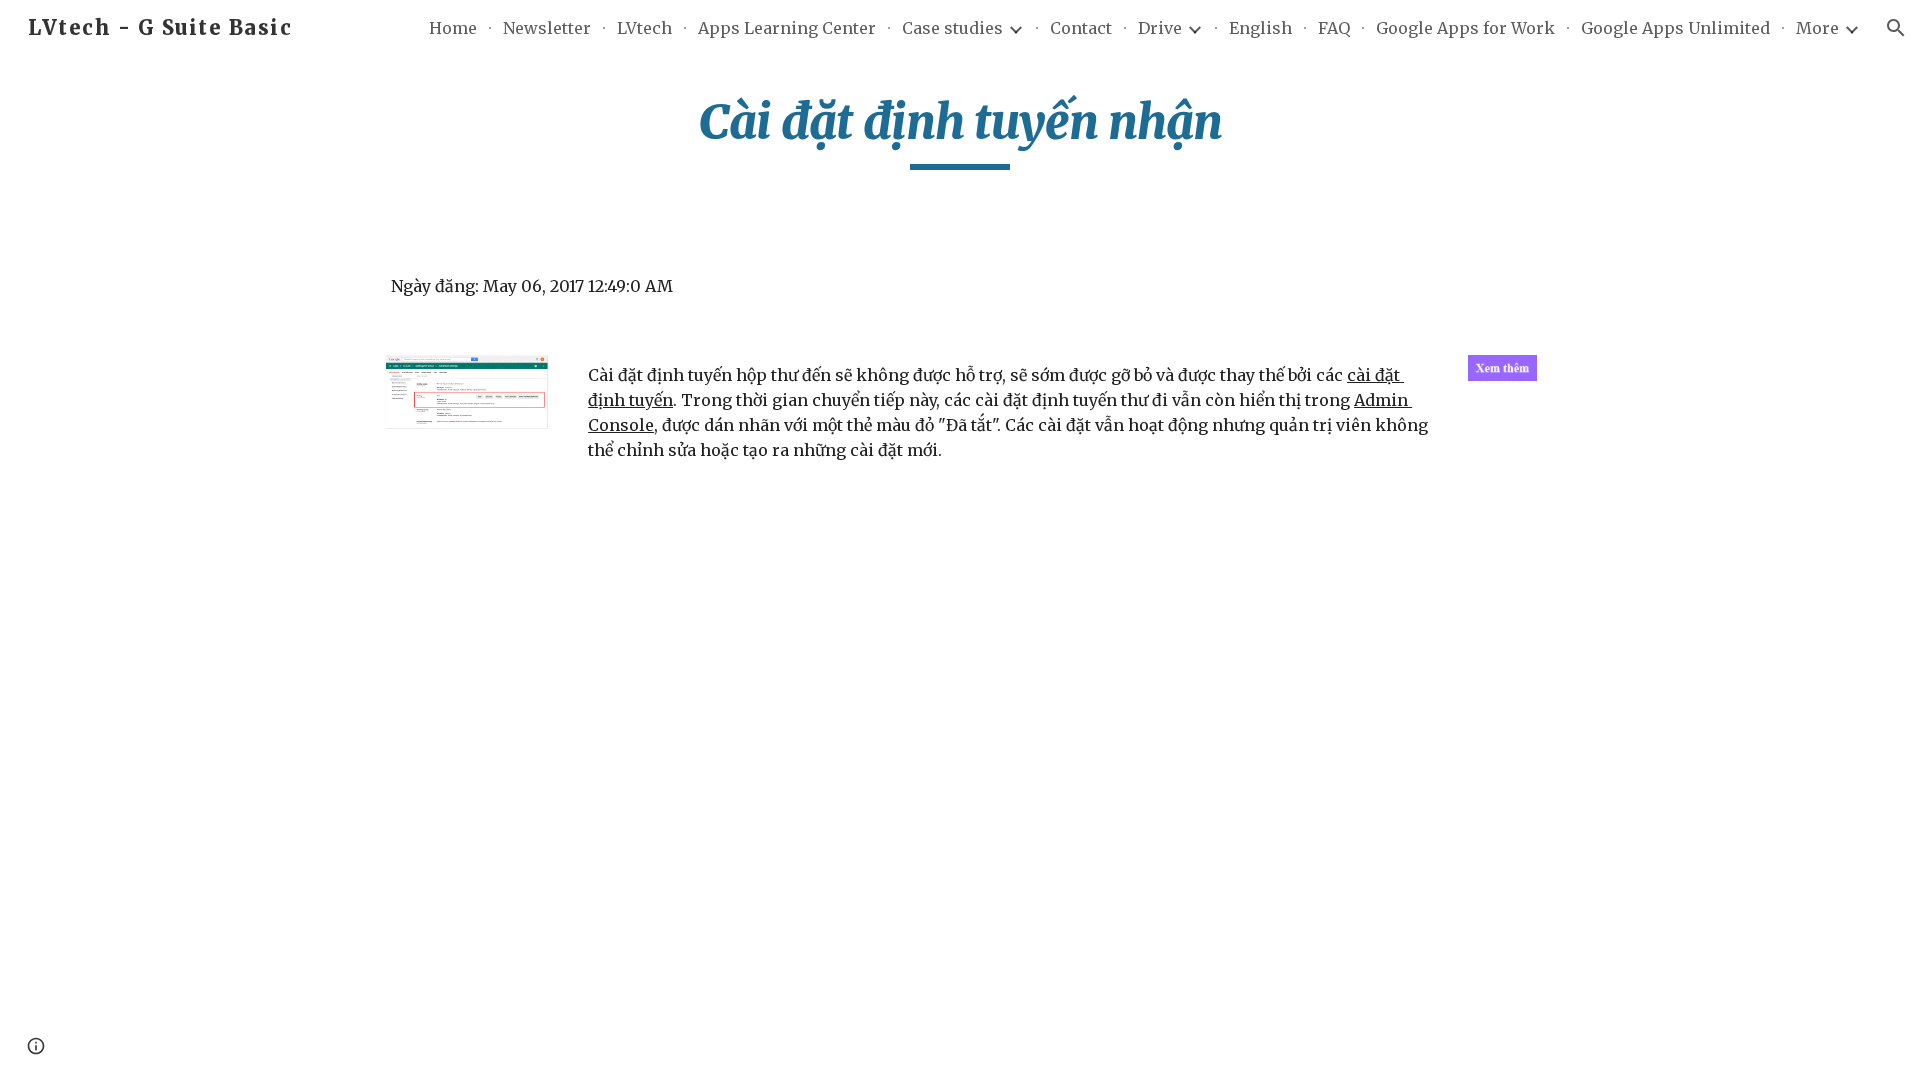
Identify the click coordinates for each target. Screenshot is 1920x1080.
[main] (960, 131)
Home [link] (453, 28)
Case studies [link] (952, 28)
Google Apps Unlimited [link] (1675, 28)
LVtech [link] (644, 28)
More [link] (1817, 28)
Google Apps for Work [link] (1465, 28)
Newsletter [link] (547, 28)
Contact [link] (1081, 28)
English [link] (1260, 28)
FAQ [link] (1334, 28)
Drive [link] (1160, 28)
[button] (1896, 28)
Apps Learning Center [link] (787, 28)
